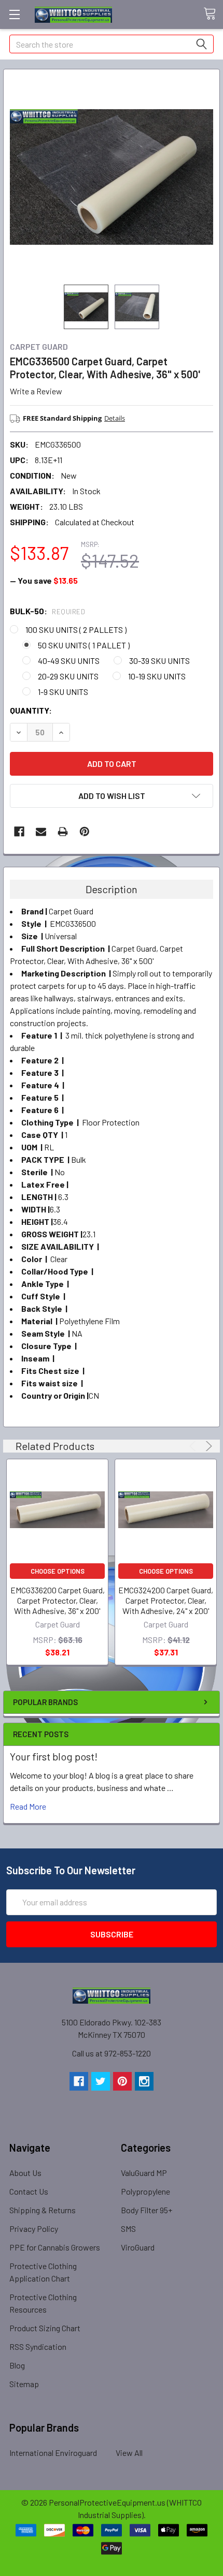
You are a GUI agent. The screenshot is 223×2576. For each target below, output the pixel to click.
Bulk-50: (47, 611)
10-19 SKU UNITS (157, 676)
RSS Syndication (38, 2346)
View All (129, 2453)
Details (115, 418)
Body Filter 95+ (147, 2210)
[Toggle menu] (14, 14)
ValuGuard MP (144, 2173)
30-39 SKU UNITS (159, 661)
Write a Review (36, 391)
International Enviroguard (53, 2453)
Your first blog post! (54, 1756)
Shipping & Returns (43, 2210)
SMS (128, 2229)
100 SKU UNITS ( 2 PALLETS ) (76, 630)
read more (28, 1806)
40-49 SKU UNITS (69, 661)
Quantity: (31, 710)
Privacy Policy (34, 2229)
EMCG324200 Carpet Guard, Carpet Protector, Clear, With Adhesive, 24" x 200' (166, 1600)
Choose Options (58, 1571)
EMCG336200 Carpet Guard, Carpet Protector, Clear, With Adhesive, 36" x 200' (58, 1600)
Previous (194, 1446)
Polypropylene (145, 2191)
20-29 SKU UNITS (68, 676)
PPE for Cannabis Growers (55, 2247)
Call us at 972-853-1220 (112, 2053)
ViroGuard (138, 2247)
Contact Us (29, 2191)
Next (207, 1446)
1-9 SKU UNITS (63, 692)
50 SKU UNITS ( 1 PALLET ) (84, 645)
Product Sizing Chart (45, 2328)
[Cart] (213, 14)
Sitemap (24, 2384)
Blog (17, 2365)
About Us (25, 2173)
